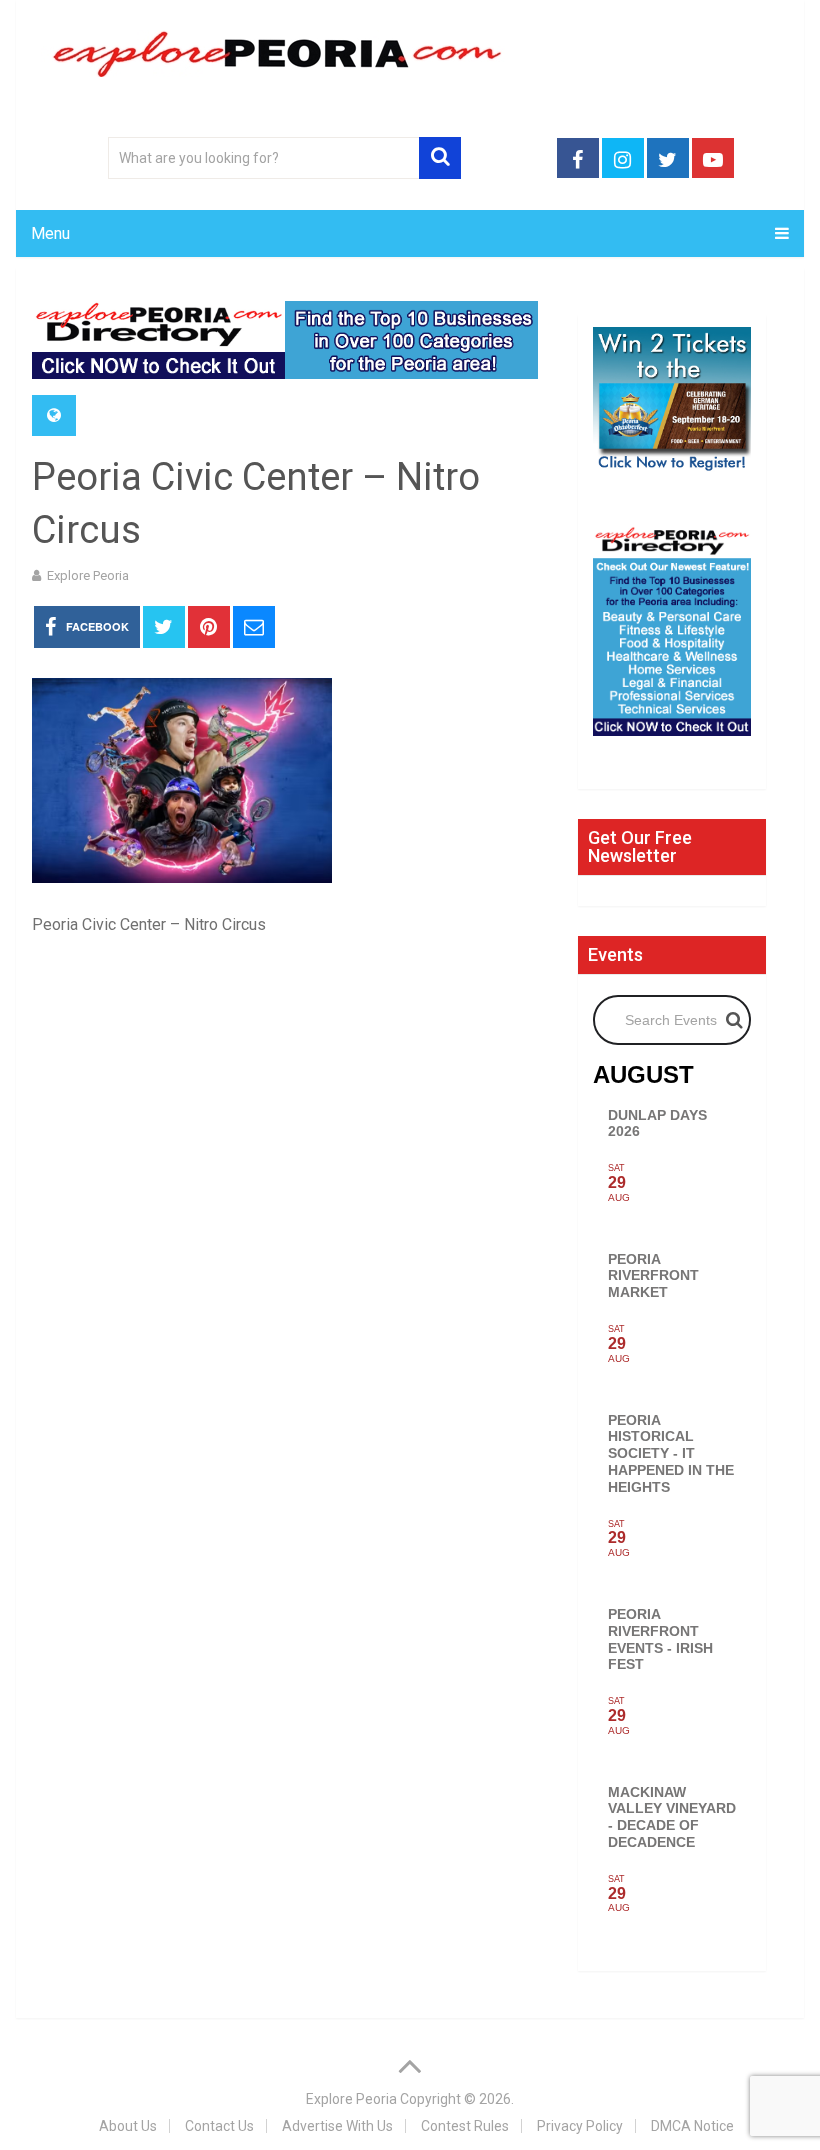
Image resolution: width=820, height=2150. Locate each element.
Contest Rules (465, 2126)
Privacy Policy (580, 2126)
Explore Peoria (88, 575)
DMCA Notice (692, 2126)
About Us (128, 2126)
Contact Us (219, 2126)
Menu (50, 233)
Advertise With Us (337, 2126)
